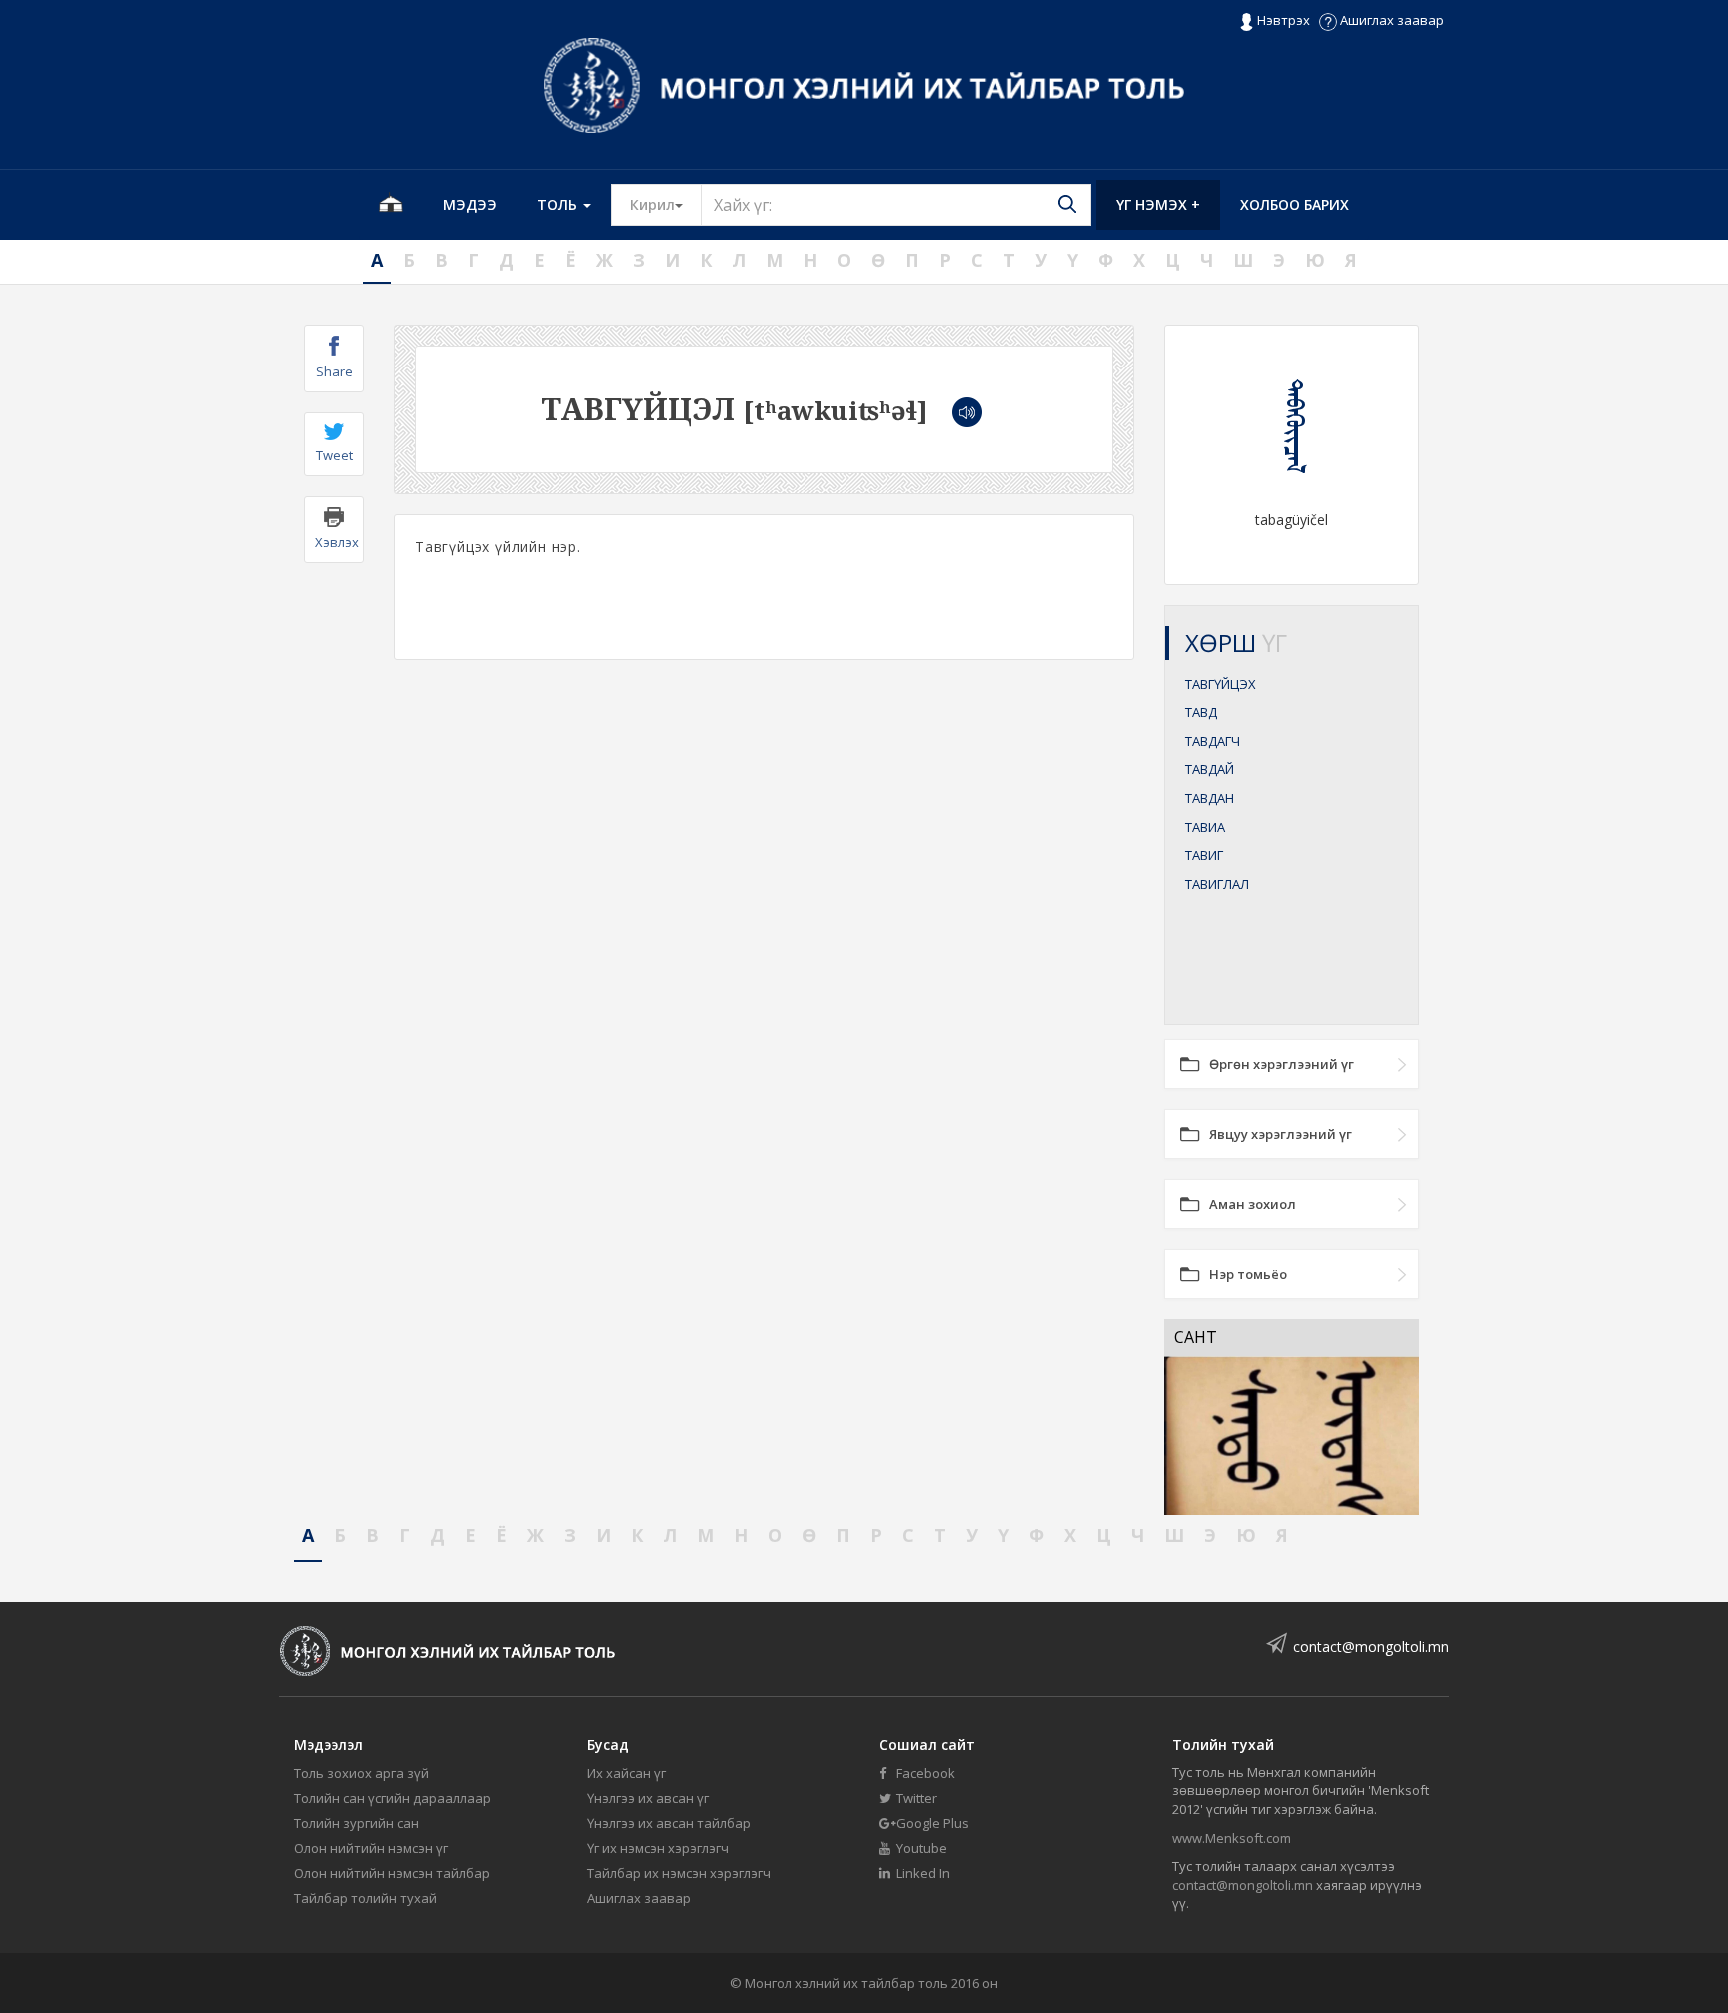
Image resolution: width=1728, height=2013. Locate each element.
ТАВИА (1205, 827)
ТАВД (1201, 712)
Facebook (924, 1773)
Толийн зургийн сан (356, 1823)
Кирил (666, 204)
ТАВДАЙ (1209, 769)
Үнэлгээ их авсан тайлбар (669, 1823)
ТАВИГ (1204, 855)
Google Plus (931, 1823)
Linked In (921, 1873)
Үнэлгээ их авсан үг (648, 1798)
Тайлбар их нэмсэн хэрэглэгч (679, 1873)
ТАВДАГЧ (1212, 741)
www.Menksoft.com (1231, 1838)
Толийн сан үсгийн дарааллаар (392, 1798)
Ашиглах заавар (1390, 20)
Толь (559, 204)
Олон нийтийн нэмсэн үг (371, 1848)
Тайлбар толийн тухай (365, 1898)
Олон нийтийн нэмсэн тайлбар (392, 1873)
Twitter (915, 1798)
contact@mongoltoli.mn (1371, 1646)
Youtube (920, 1848)
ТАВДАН (1209, 798)
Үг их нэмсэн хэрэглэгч (658, 1848)
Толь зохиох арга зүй (361, 1773)
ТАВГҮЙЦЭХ (1220, 684)
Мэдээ (470, 204)
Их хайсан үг (626, 1773)
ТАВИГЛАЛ (1217, 884)
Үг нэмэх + (1158, 204)
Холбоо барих (1294, 204)
